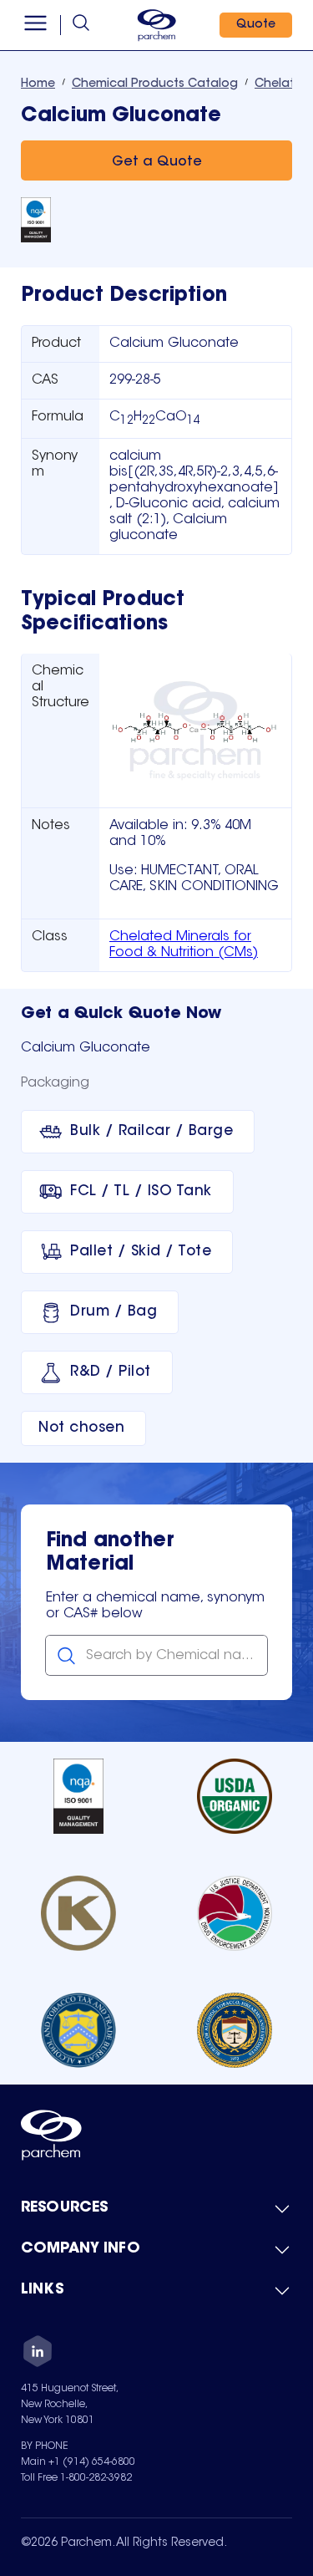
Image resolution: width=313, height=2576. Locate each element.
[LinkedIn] (38, 2354)
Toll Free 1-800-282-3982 (76, 2478)
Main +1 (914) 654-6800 (78, 2462)
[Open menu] (35, 25)
